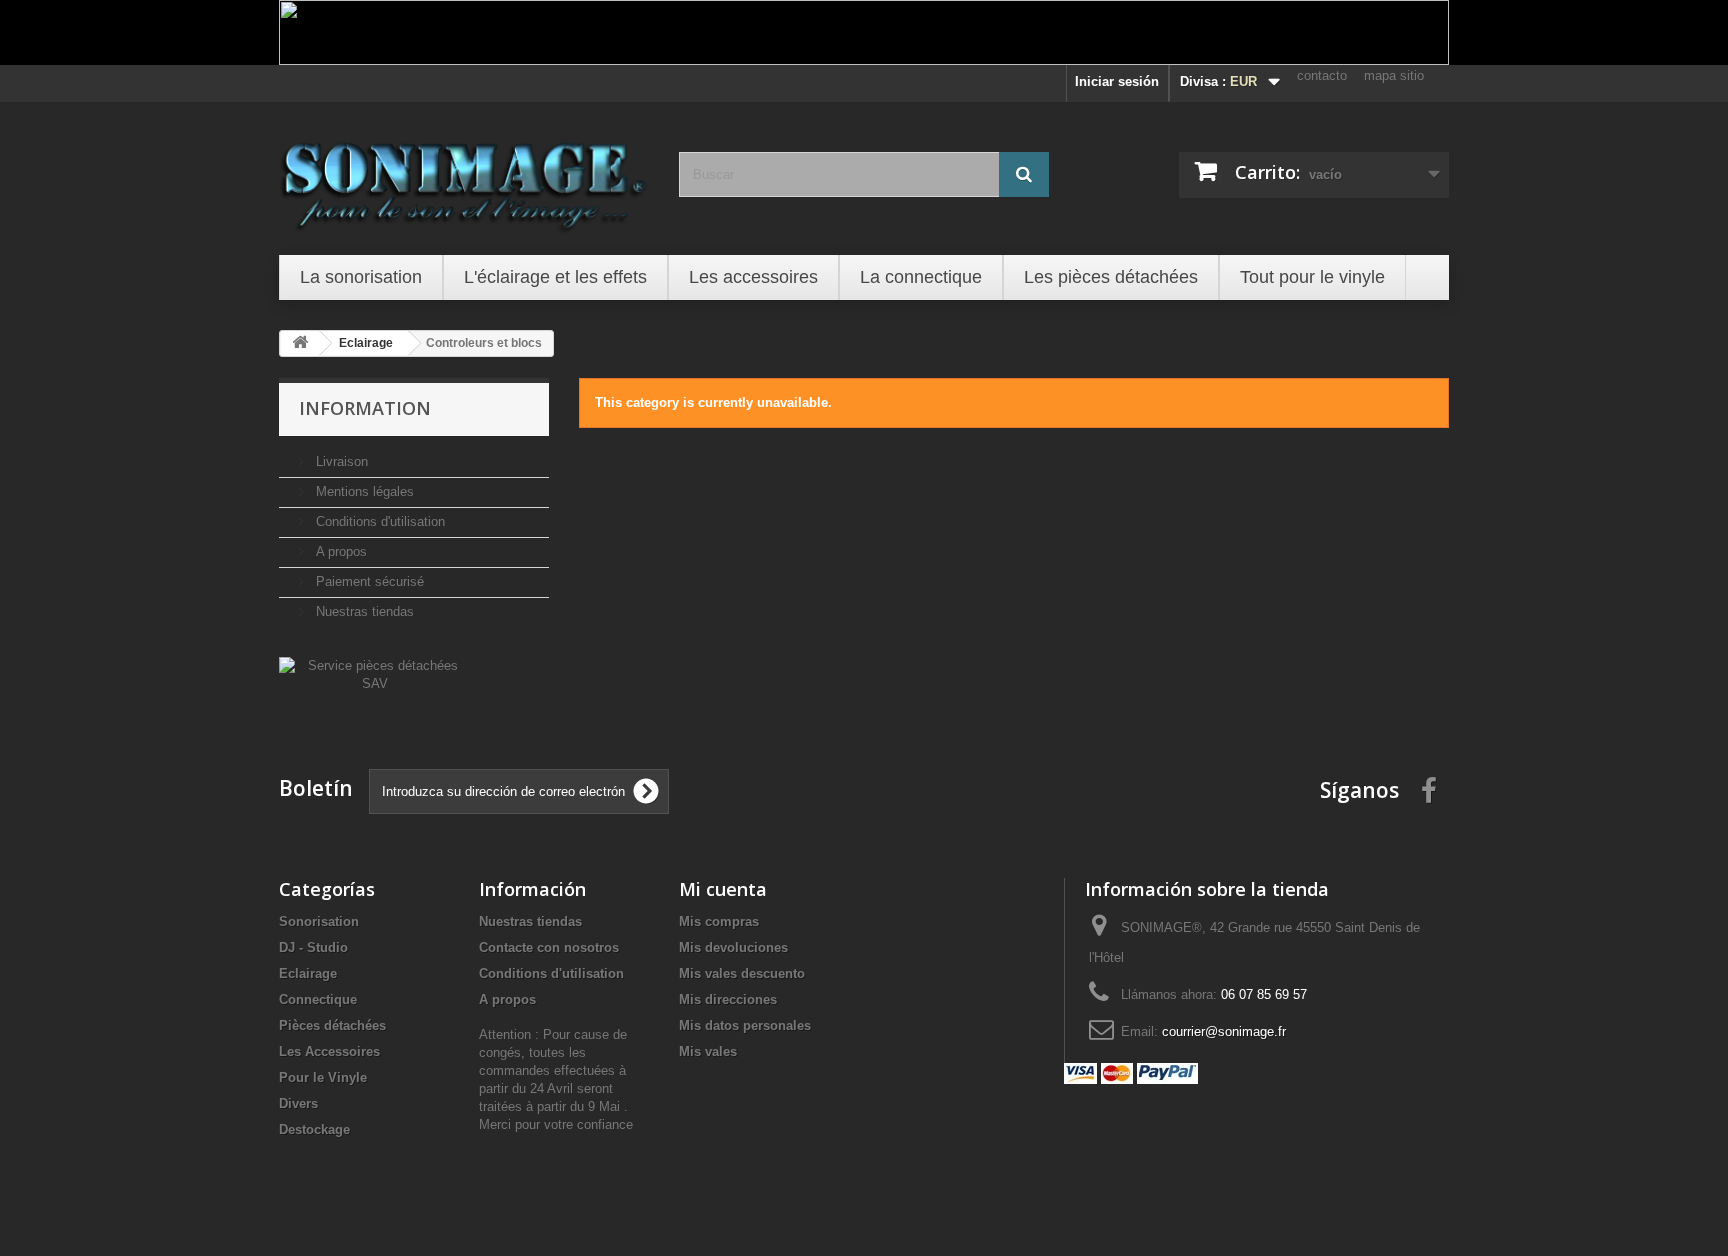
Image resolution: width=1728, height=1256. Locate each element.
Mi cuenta (723, 889)
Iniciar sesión (1117, 81)
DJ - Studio (313, 947)
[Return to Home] (300, 343)
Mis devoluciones (733, 947)
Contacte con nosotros (549, 947)
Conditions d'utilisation (378, 521)
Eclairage (308, 973)
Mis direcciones (728, 999)
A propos (339, 551)
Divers (298, 1103)
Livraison (340, 461)
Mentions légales (363, 491)
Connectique (318, 999)
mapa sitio (1394, 75)
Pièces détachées (332, 1025)
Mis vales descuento (742, 973)
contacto (1322, 75)
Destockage (314, 1129)
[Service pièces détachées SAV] (374, 673)
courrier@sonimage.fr (1224, 1031)
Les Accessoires (329, 1051)
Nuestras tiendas (363, 611)
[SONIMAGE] (464, 176)
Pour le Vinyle (323, 1077)
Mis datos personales (745, 1025)
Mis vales (708, 1051)
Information (365, 408)
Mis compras (719, 921)
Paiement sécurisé (368, 581)
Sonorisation (319, 921)
